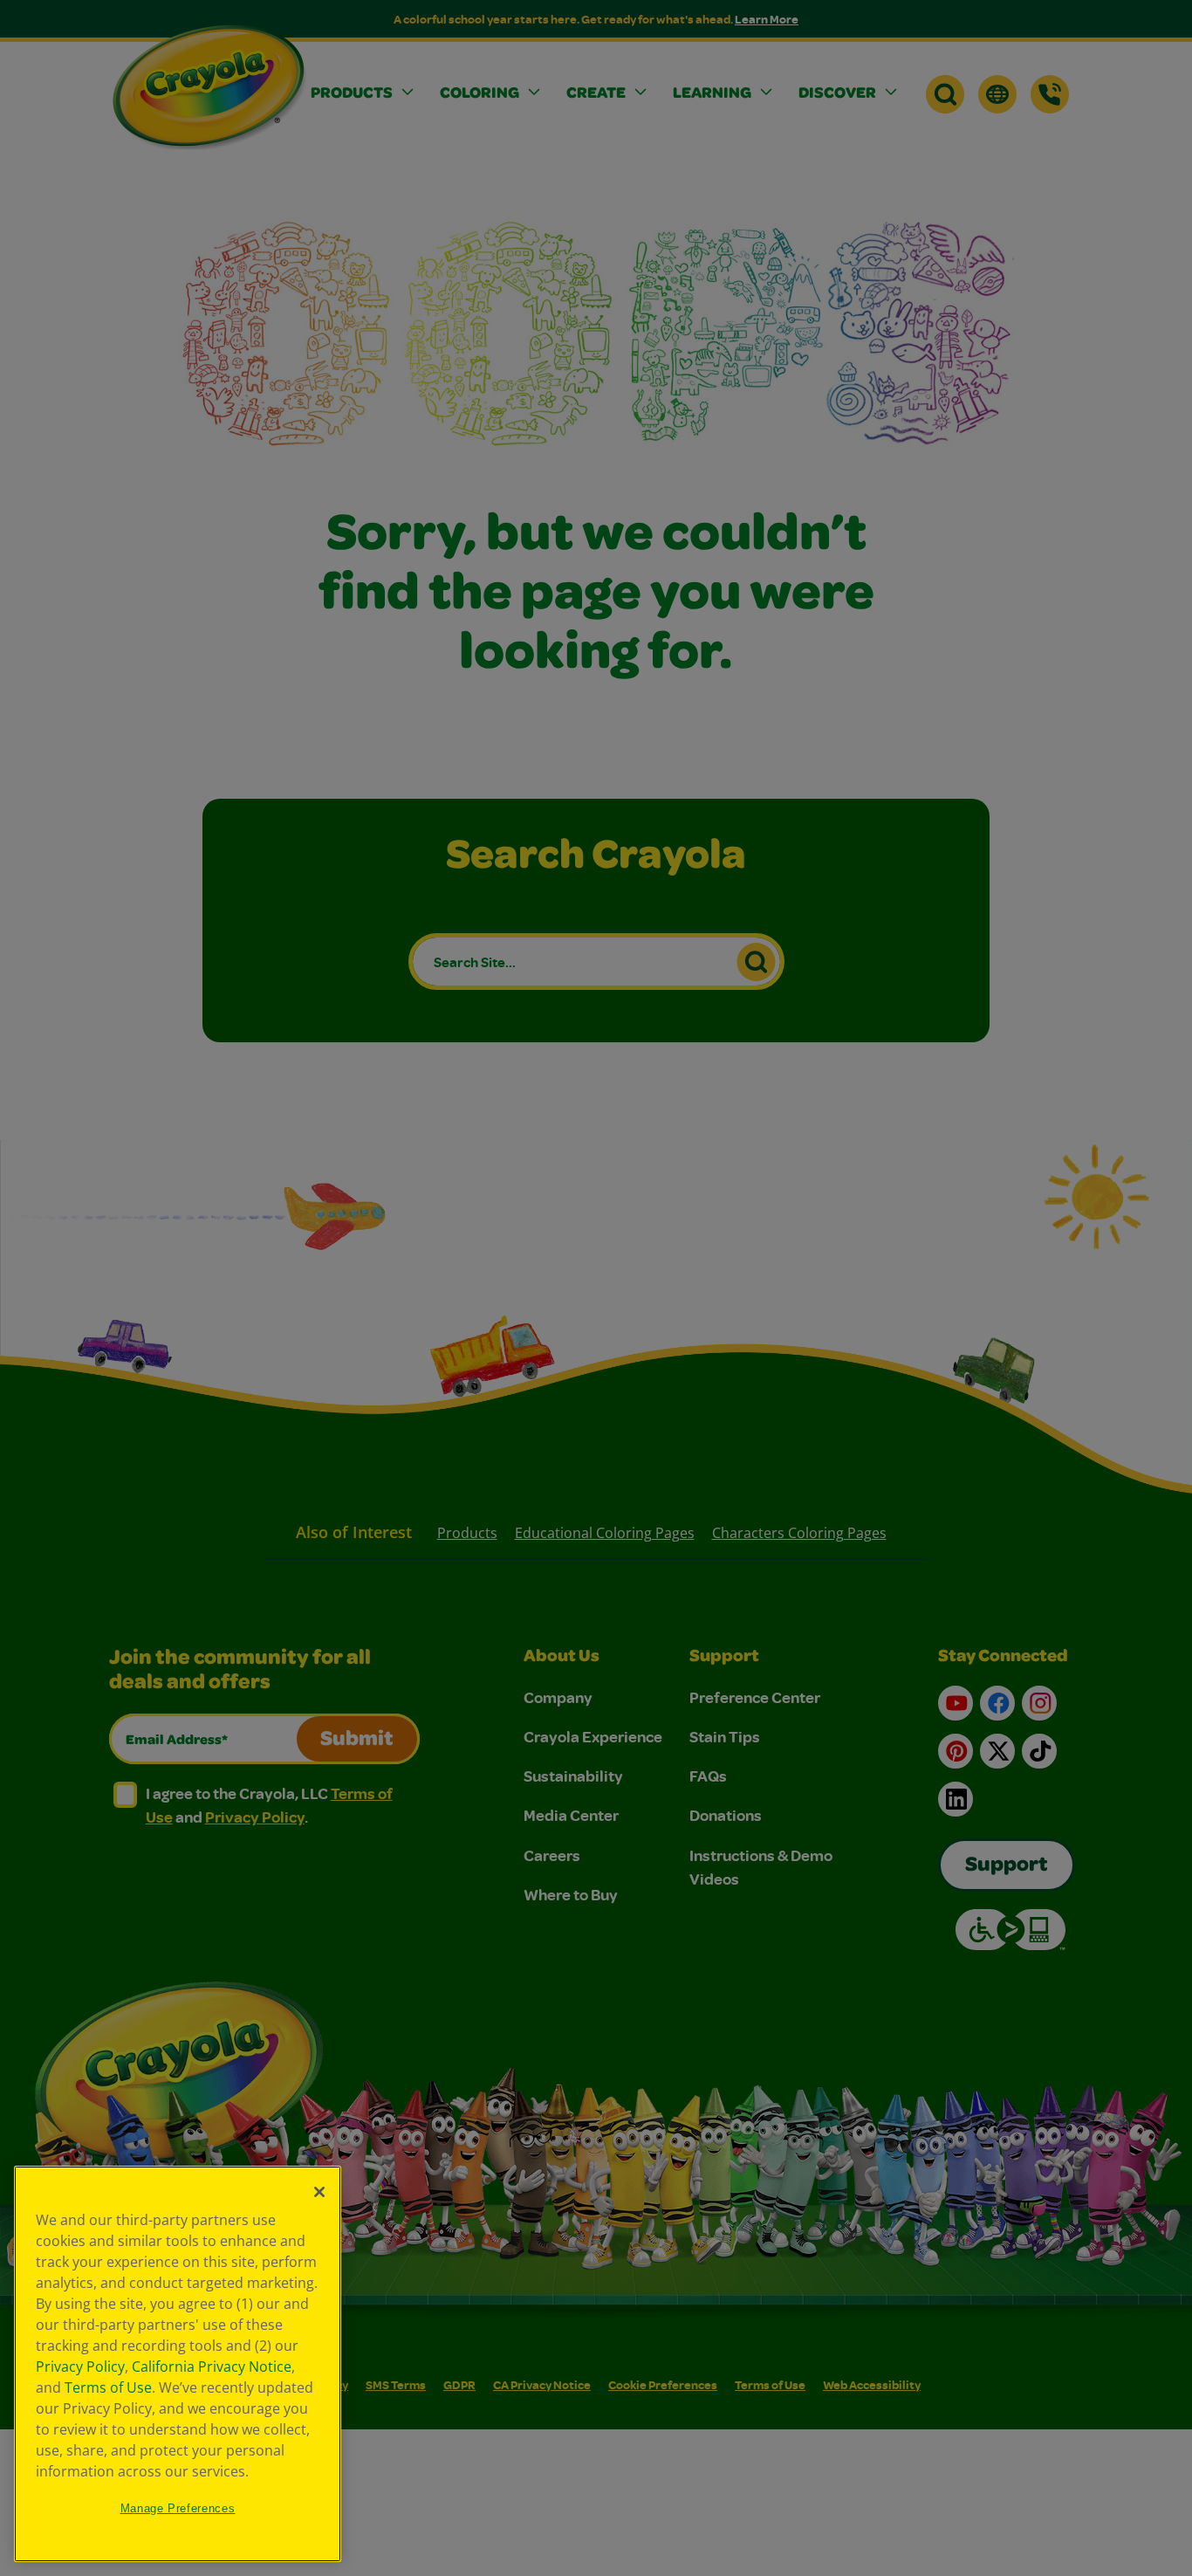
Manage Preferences (178, 2508)
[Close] (319, 2192)
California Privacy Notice (212, 2366)
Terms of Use (108, 2387)
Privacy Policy (80, 2366)
